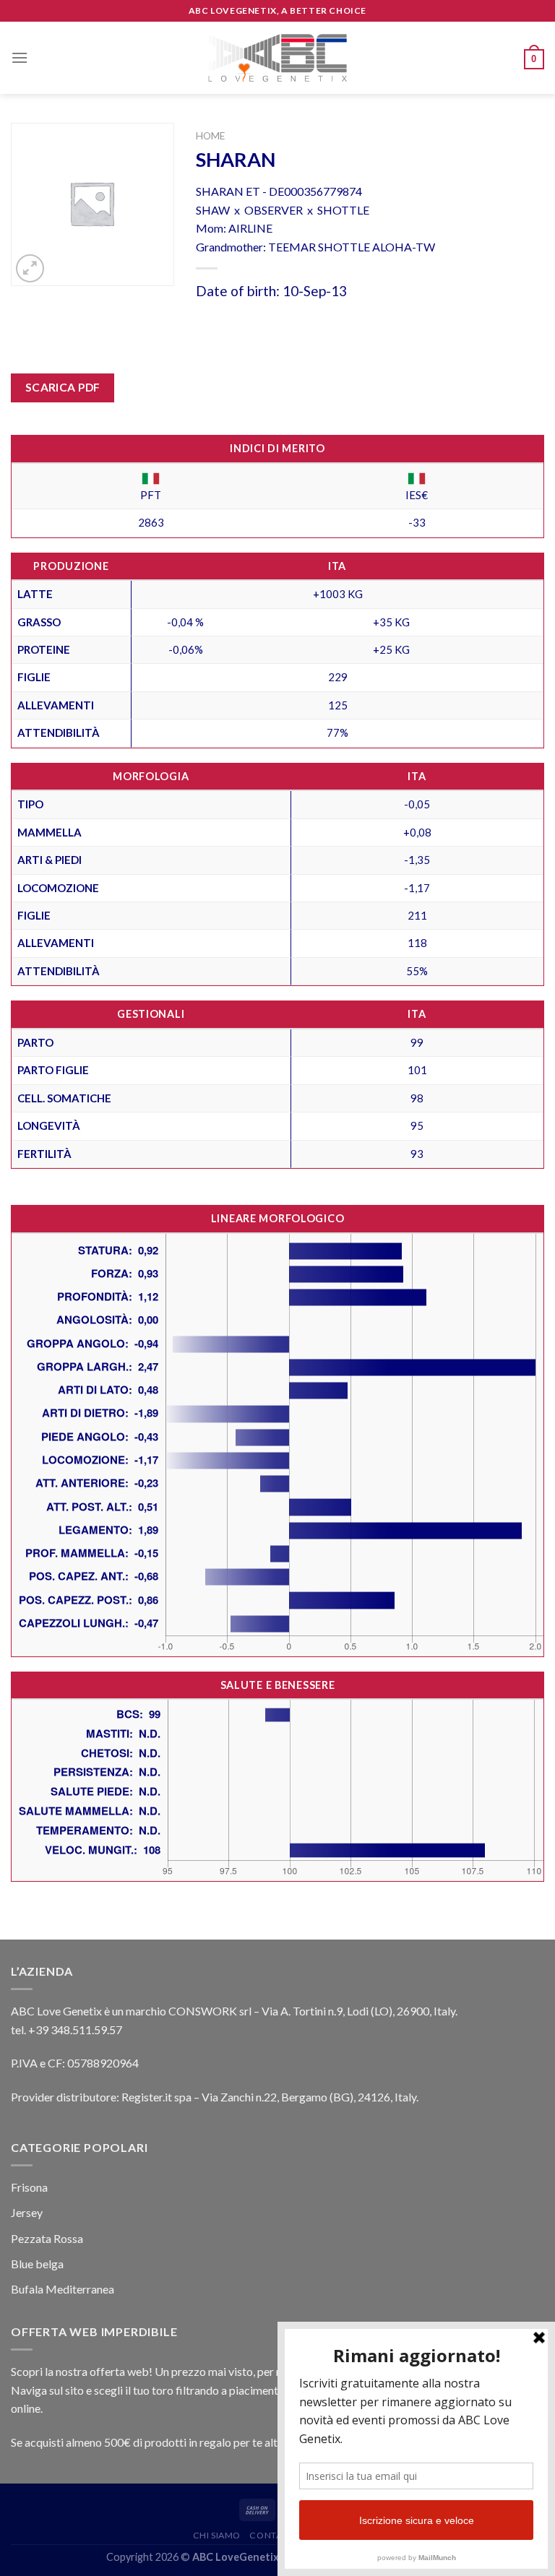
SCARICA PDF (63, 387)
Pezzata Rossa (47, 2238)
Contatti (272, 2535)
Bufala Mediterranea (63, 2289)
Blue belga (37, 2264)
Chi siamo (217, 2535)
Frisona (29, 2187)
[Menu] (20, 57)
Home (210, 136)
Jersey (27, 2212)
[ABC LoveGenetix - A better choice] (278, 58)
